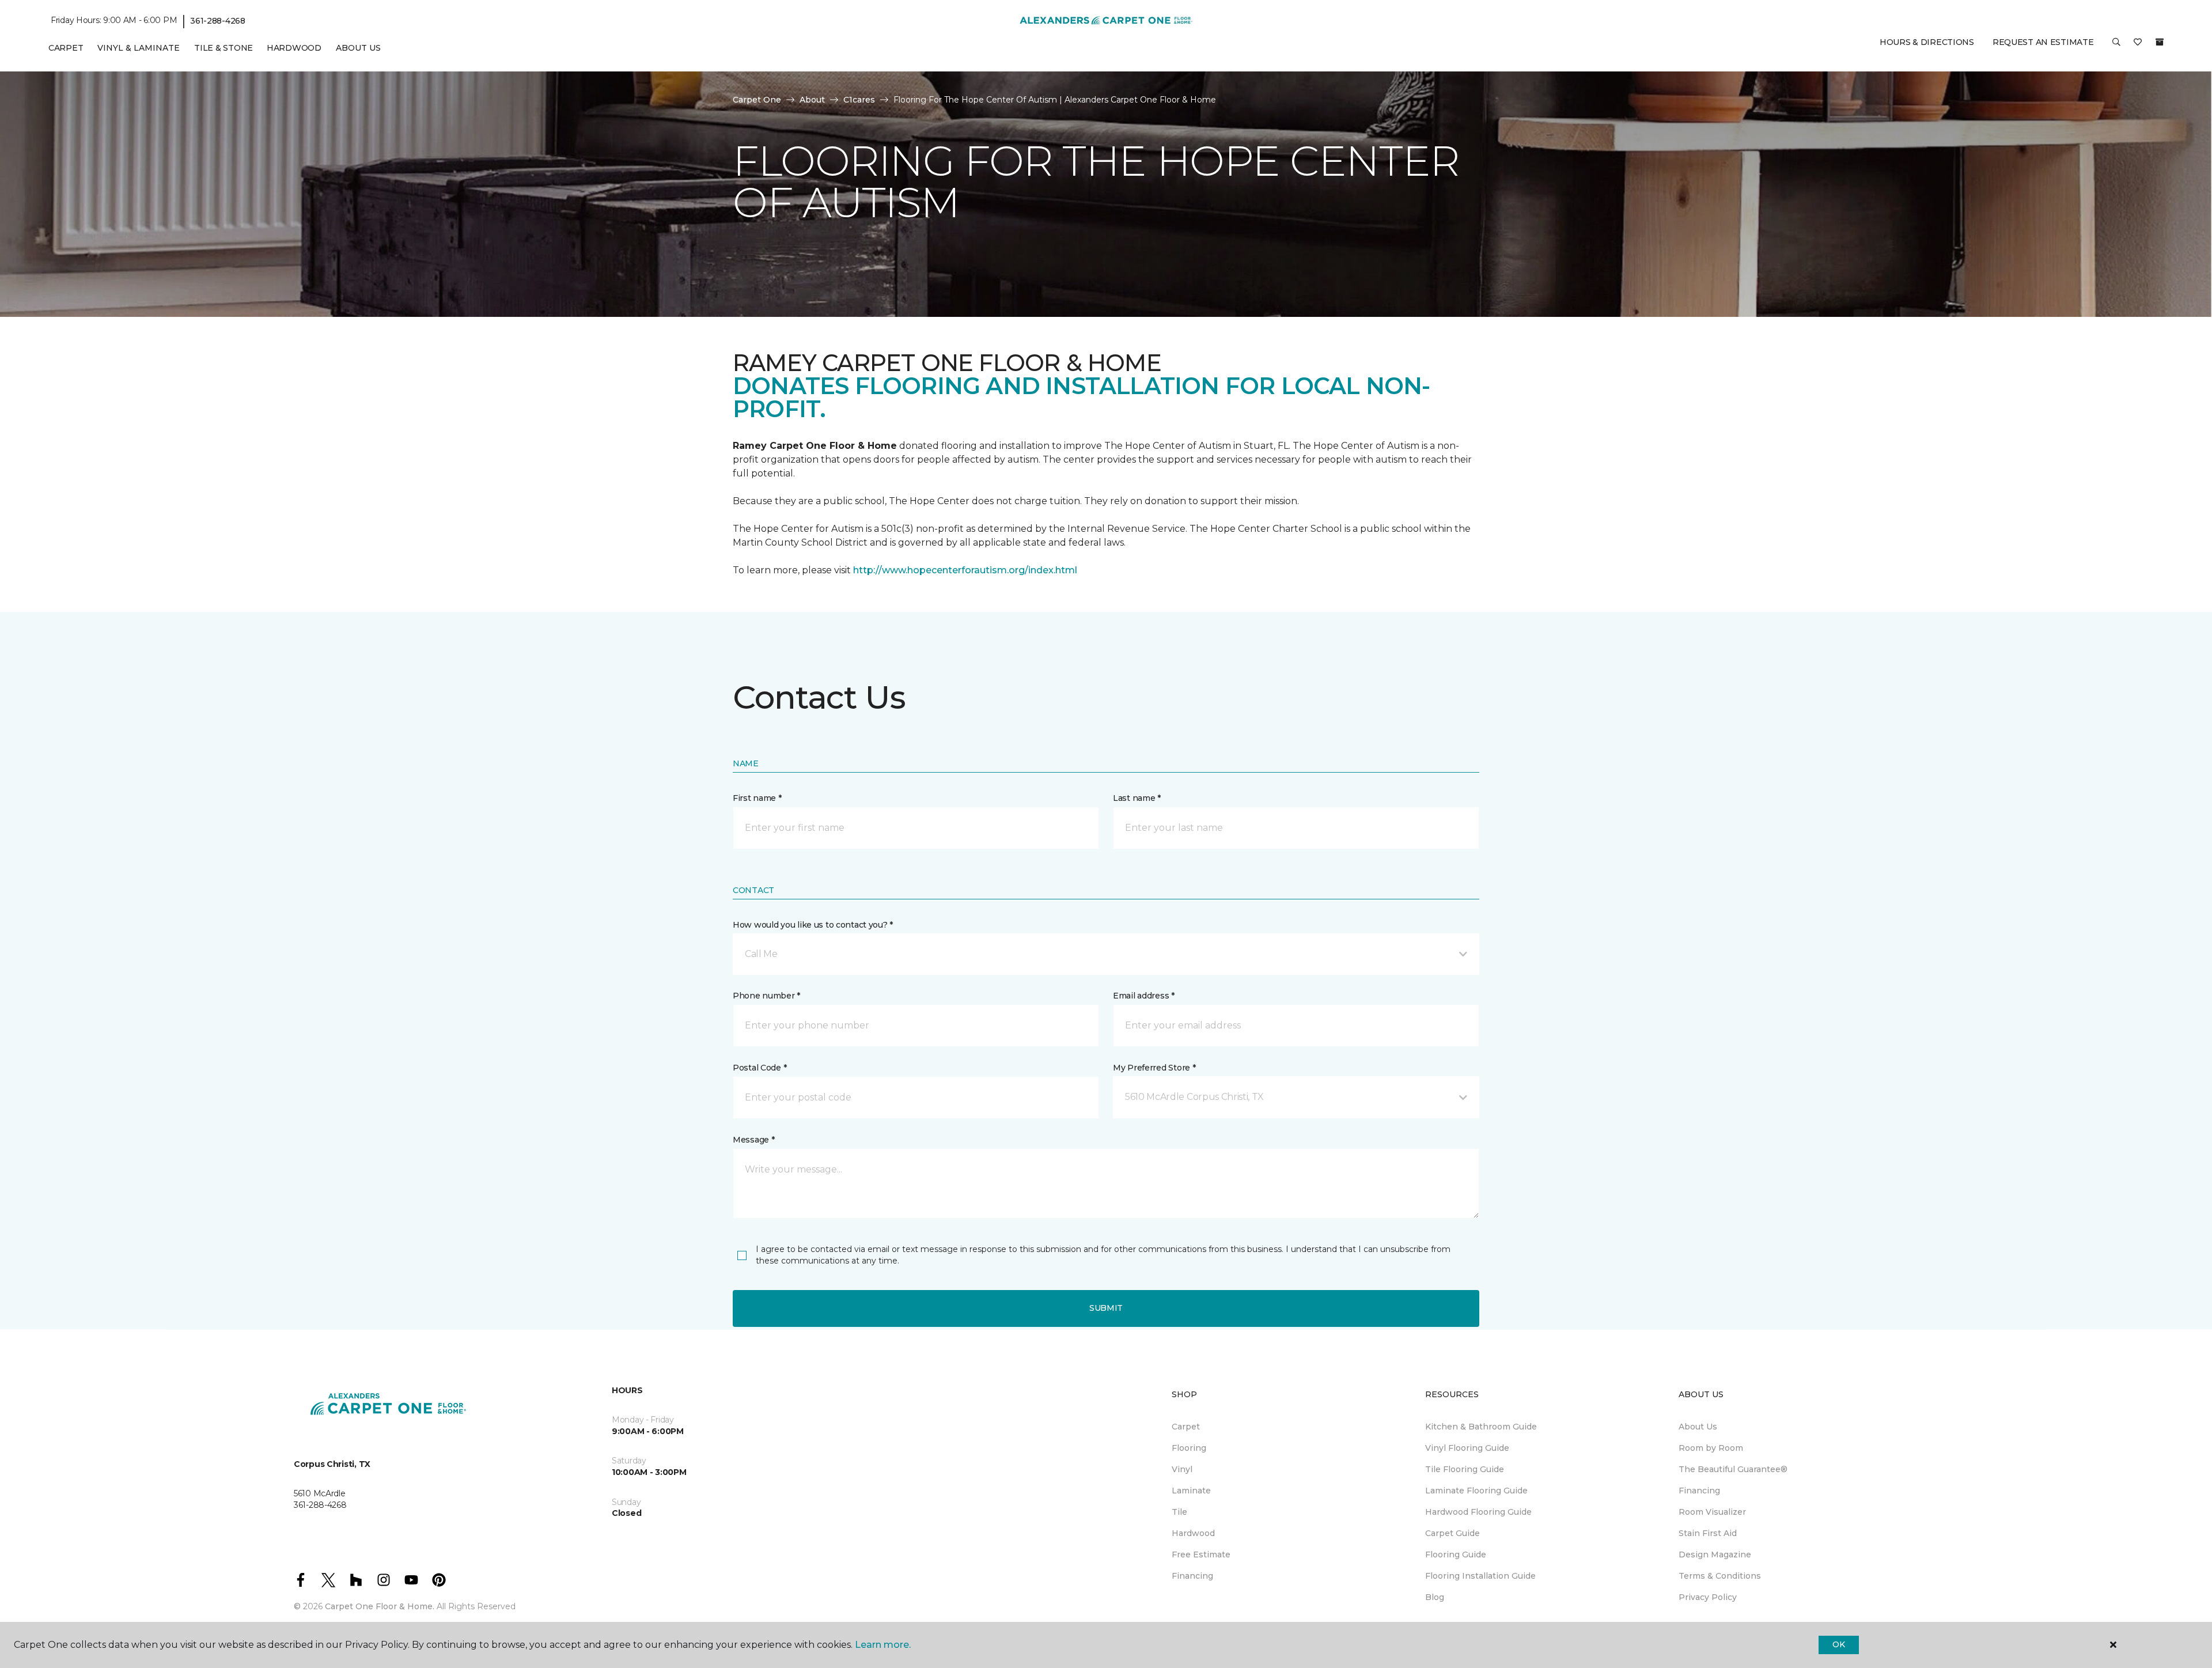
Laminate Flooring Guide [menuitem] (1476, 1491)
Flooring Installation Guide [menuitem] (1480, 1576)
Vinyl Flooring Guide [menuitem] (1467, 1448)
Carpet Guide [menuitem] (1452, 1533)
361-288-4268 (218, 21)
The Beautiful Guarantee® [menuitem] (1733, 1469)
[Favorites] (2138, 46)
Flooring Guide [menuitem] (1456, 1554)
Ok (1838, 1644)
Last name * (1137, 798)
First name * (757, 798)
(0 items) (2160, 42)
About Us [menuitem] (1698, 1427)
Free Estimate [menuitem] (1201, 1554)
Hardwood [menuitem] (294, 48)
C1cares (859, 100)
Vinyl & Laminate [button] (139, 48)
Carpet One (757, 100)
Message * (753, 1140)
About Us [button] (358, 48)
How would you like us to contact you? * (813, 925)
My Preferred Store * (1154, 1068)
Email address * (1144, 996)
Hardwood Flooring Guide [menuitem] (1478, 1512)
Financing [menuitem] (1192, 1576)
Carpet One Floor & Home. (380, 1606)
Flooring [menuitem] (1189, 1448)
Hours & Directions (1927, 42)
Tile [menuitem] (1179, 1512)
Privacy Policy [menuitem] (1708, 1597)
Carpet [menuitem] (66, 48)
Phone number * (766, 996)
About (812, 100)
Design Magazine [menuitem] (1715, 1554)
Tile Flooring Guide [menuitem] (1465, 1469)
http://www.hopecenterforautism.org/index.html (965, 570)
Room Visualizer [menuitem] (1712, 1512)
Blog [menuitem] (1435, 1597)
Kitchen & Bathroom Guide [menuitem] (1481, 1427)
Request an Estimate (2043, 42)
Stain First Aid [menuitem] (1708, 1533)
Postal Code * (760, 1068)
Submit (1106, 1308)
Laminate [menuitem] (1191, 1491)
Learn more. (883, 1645)
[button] (2116, 46)
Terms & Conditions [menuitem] (1720, 1576)
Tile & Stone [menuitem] (224, 48)
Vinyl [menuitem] (1182, 1469)
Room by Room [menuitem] (1711, 1448)
